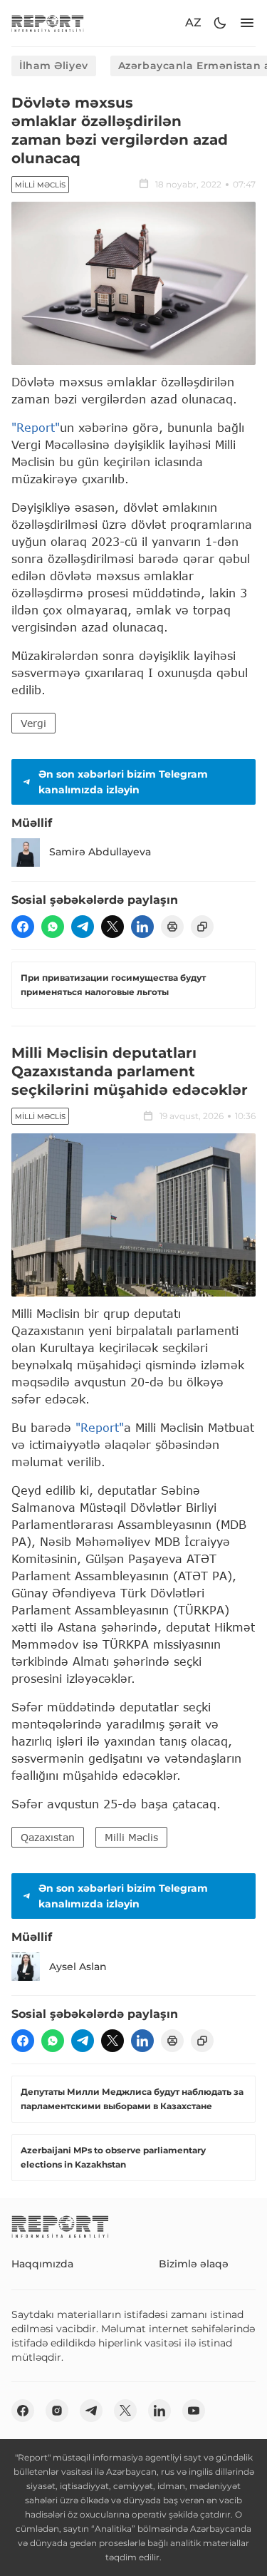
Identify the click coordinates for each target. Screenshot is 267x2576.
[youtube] (194, 2411)
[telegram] (83, 927)
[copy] (202, 927)
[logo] (48, 23)
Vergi (33, 723)
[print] (172, 927)
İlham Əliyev (54, 66)
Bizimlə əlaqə (194, 2264)
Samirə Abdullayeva (100, 852)
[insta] (57, 2411)
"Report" (36, 427)
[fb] (23, 927)
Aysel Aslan (78, 1967)
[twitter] (112, 927)
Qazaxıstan (48, 1837)
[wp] (53, 927)
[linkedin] (142, 927)
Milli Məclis (40, 185)
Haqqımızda (42, 2264)
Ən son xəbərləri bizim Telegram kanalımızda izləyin (123, 782)
